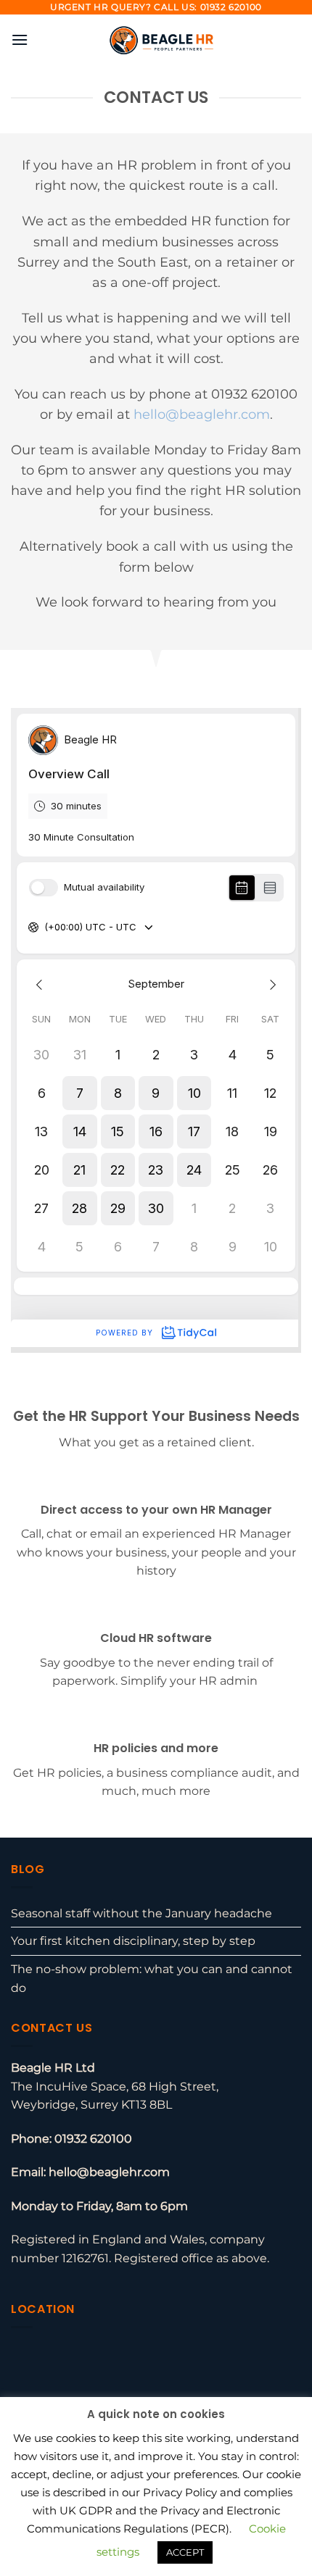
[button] (20, 39)
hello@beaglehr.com (202, 414)
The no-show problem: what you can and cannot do (152, 1979)
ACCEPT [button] (185, 2552)
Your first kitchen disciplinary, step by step (133, 1941)
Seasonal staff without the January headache (141, 1913)
